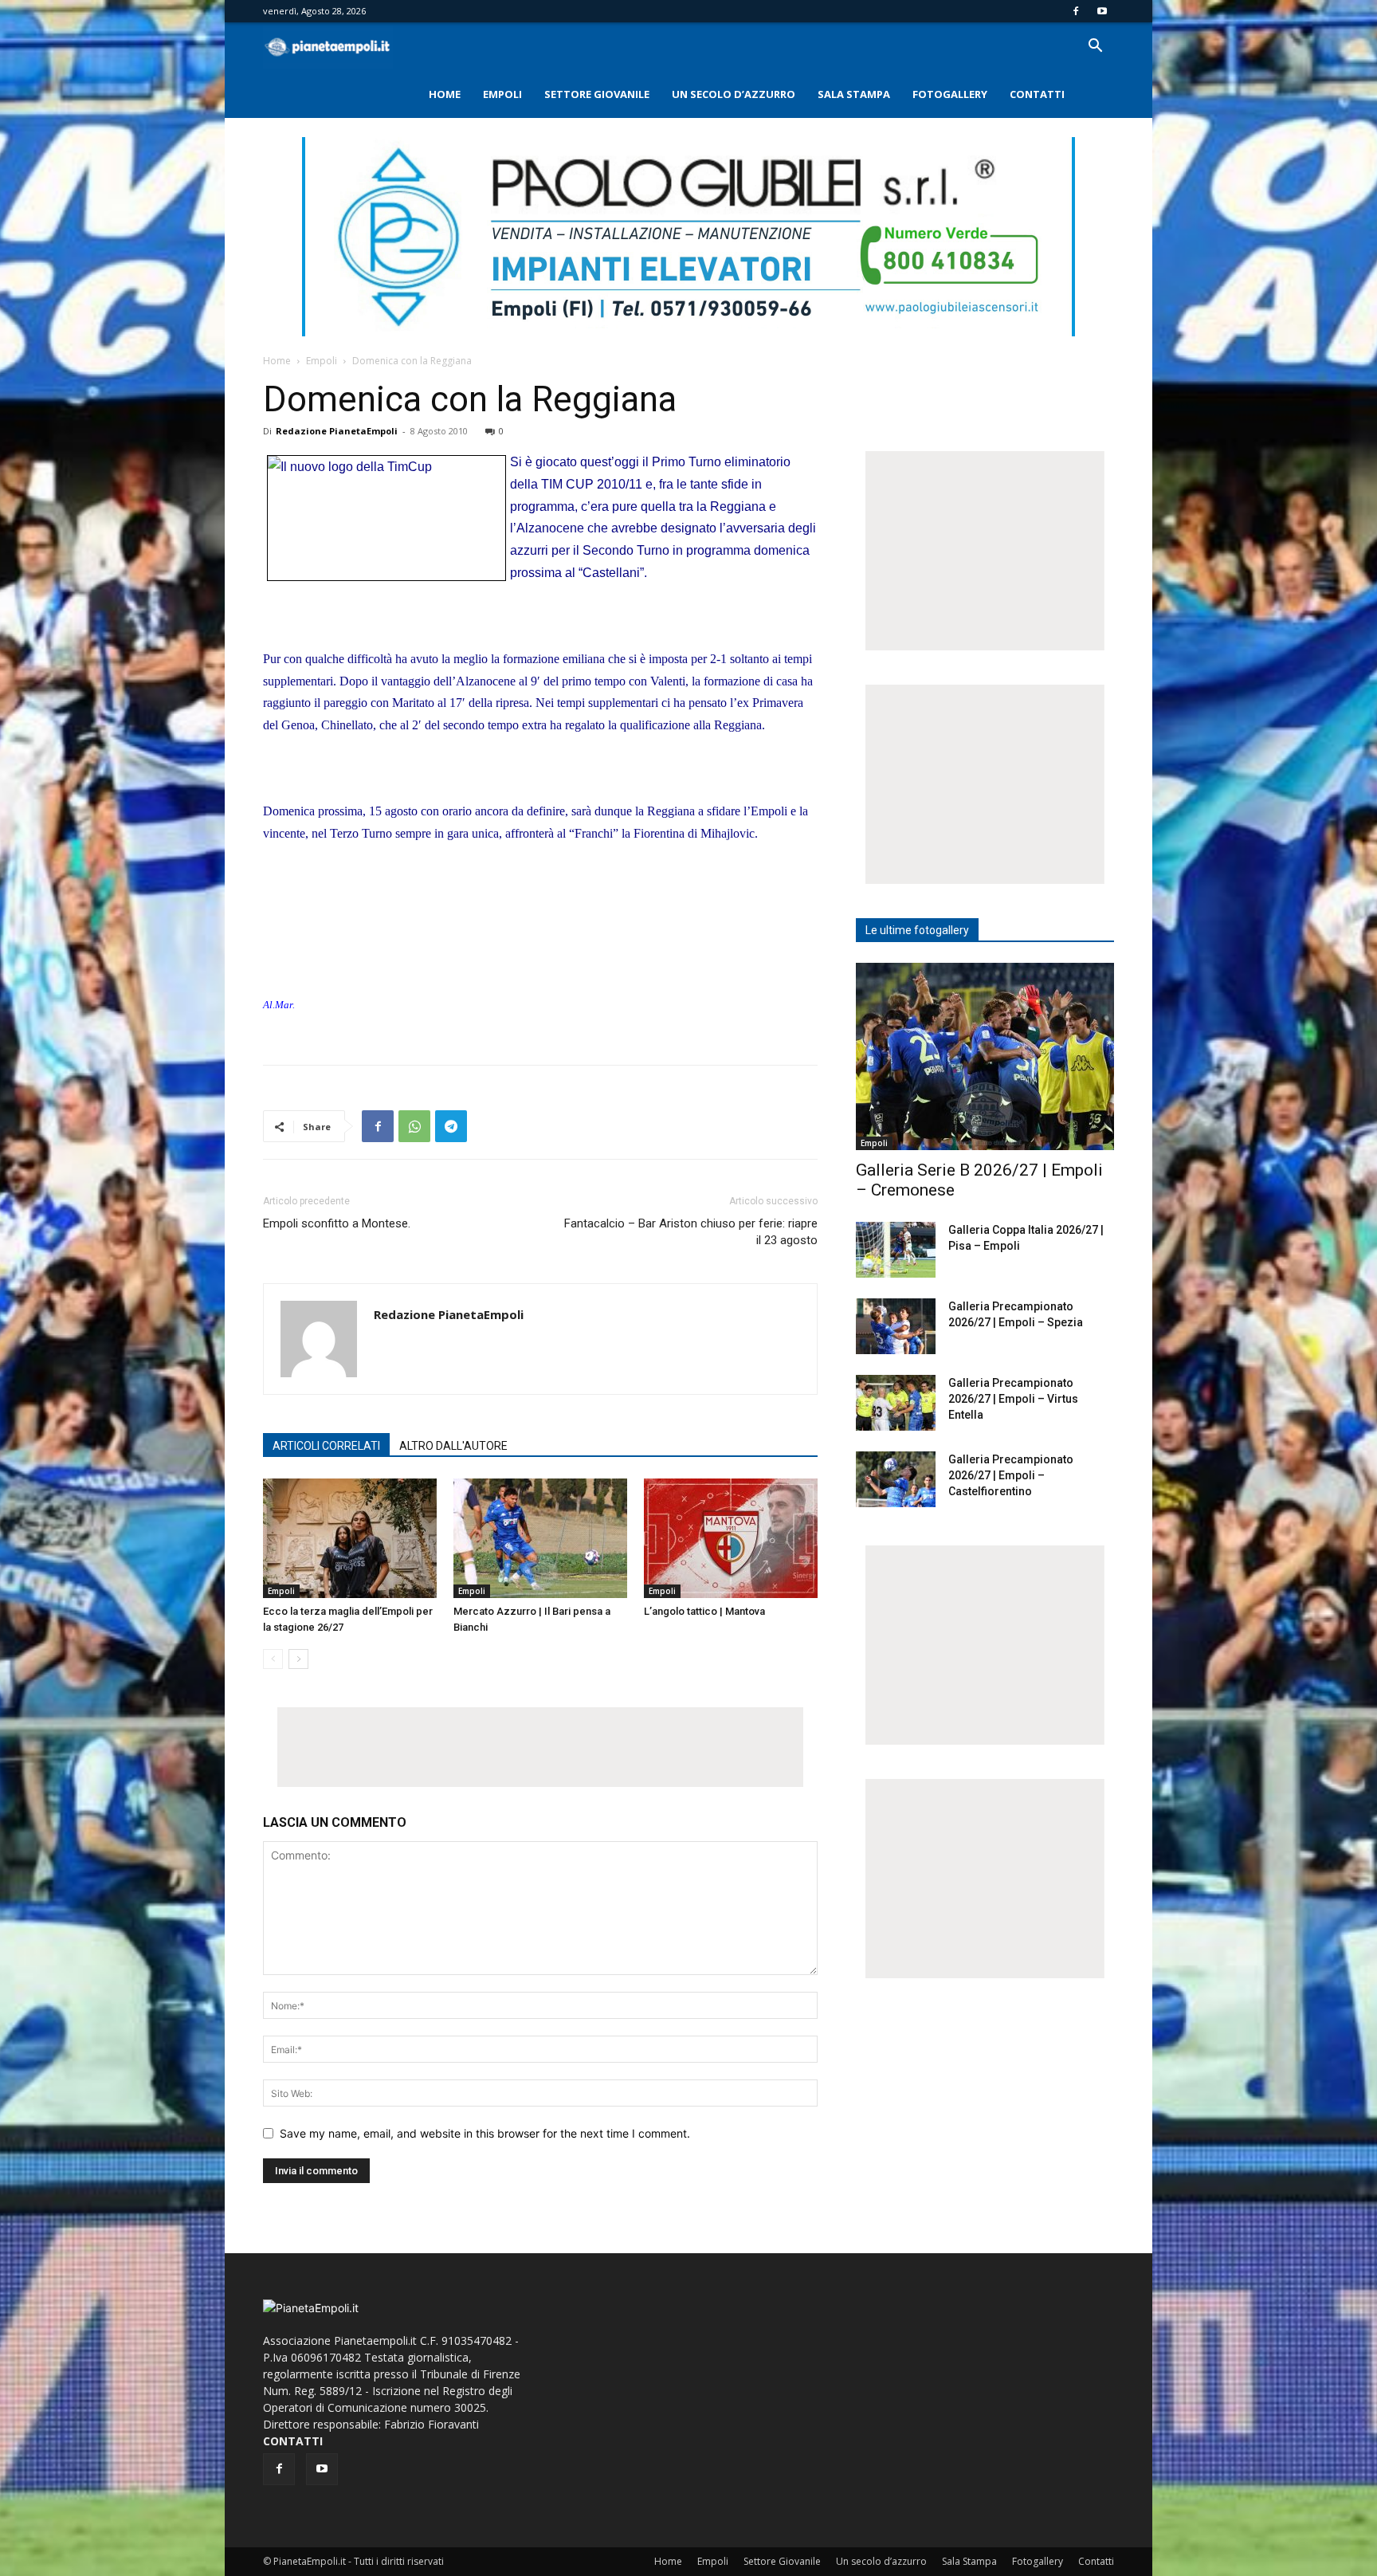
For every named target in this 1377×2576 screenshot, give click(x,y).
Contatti (1037, 94)
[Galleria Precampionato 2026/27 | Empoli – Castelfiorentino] (896, 1479)
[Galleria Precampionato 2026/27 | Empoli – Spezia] (896, 1326)
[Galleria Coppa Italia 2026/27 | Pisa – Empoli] (896, 1250)
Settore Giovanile (597, 94)
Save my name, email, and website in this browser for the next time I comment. (485, 2133)
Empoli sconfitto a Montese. (337, 1223)
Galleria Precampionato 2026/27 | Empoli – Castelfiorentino (1011, 1475)
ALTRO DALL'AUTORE (453, 1446)
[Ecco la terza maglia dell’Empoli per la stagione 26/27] (350, 1538)
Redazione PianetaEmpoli (337, 431)
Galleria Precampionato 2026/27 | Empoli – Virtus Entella (1013, 1399)
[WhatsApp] (414, 1126)
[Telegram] (451, 1126)
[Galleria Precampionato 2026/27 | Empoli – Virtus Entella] (896, 1403)
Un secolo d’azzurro (734, 94)
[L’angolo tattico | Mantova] (731, 1538)
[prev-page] (273, 1659)
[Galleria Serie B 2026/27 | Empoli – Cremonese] (985, 1056)
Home (445, 94)
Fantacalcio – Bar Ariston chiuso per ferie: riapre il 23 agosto (691, 1232)
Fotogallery (950, 94)
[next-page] (298, 1659)
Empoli (502, 94)
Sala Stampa (854, 94)
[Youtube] (1102, 11)
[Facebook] (1076, 11)
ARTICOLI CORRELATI (326, 1446)
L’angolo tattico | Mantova (704, 1611)
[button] (1095, 47)
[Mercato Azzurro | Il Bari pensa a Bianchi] (540, 1538)
